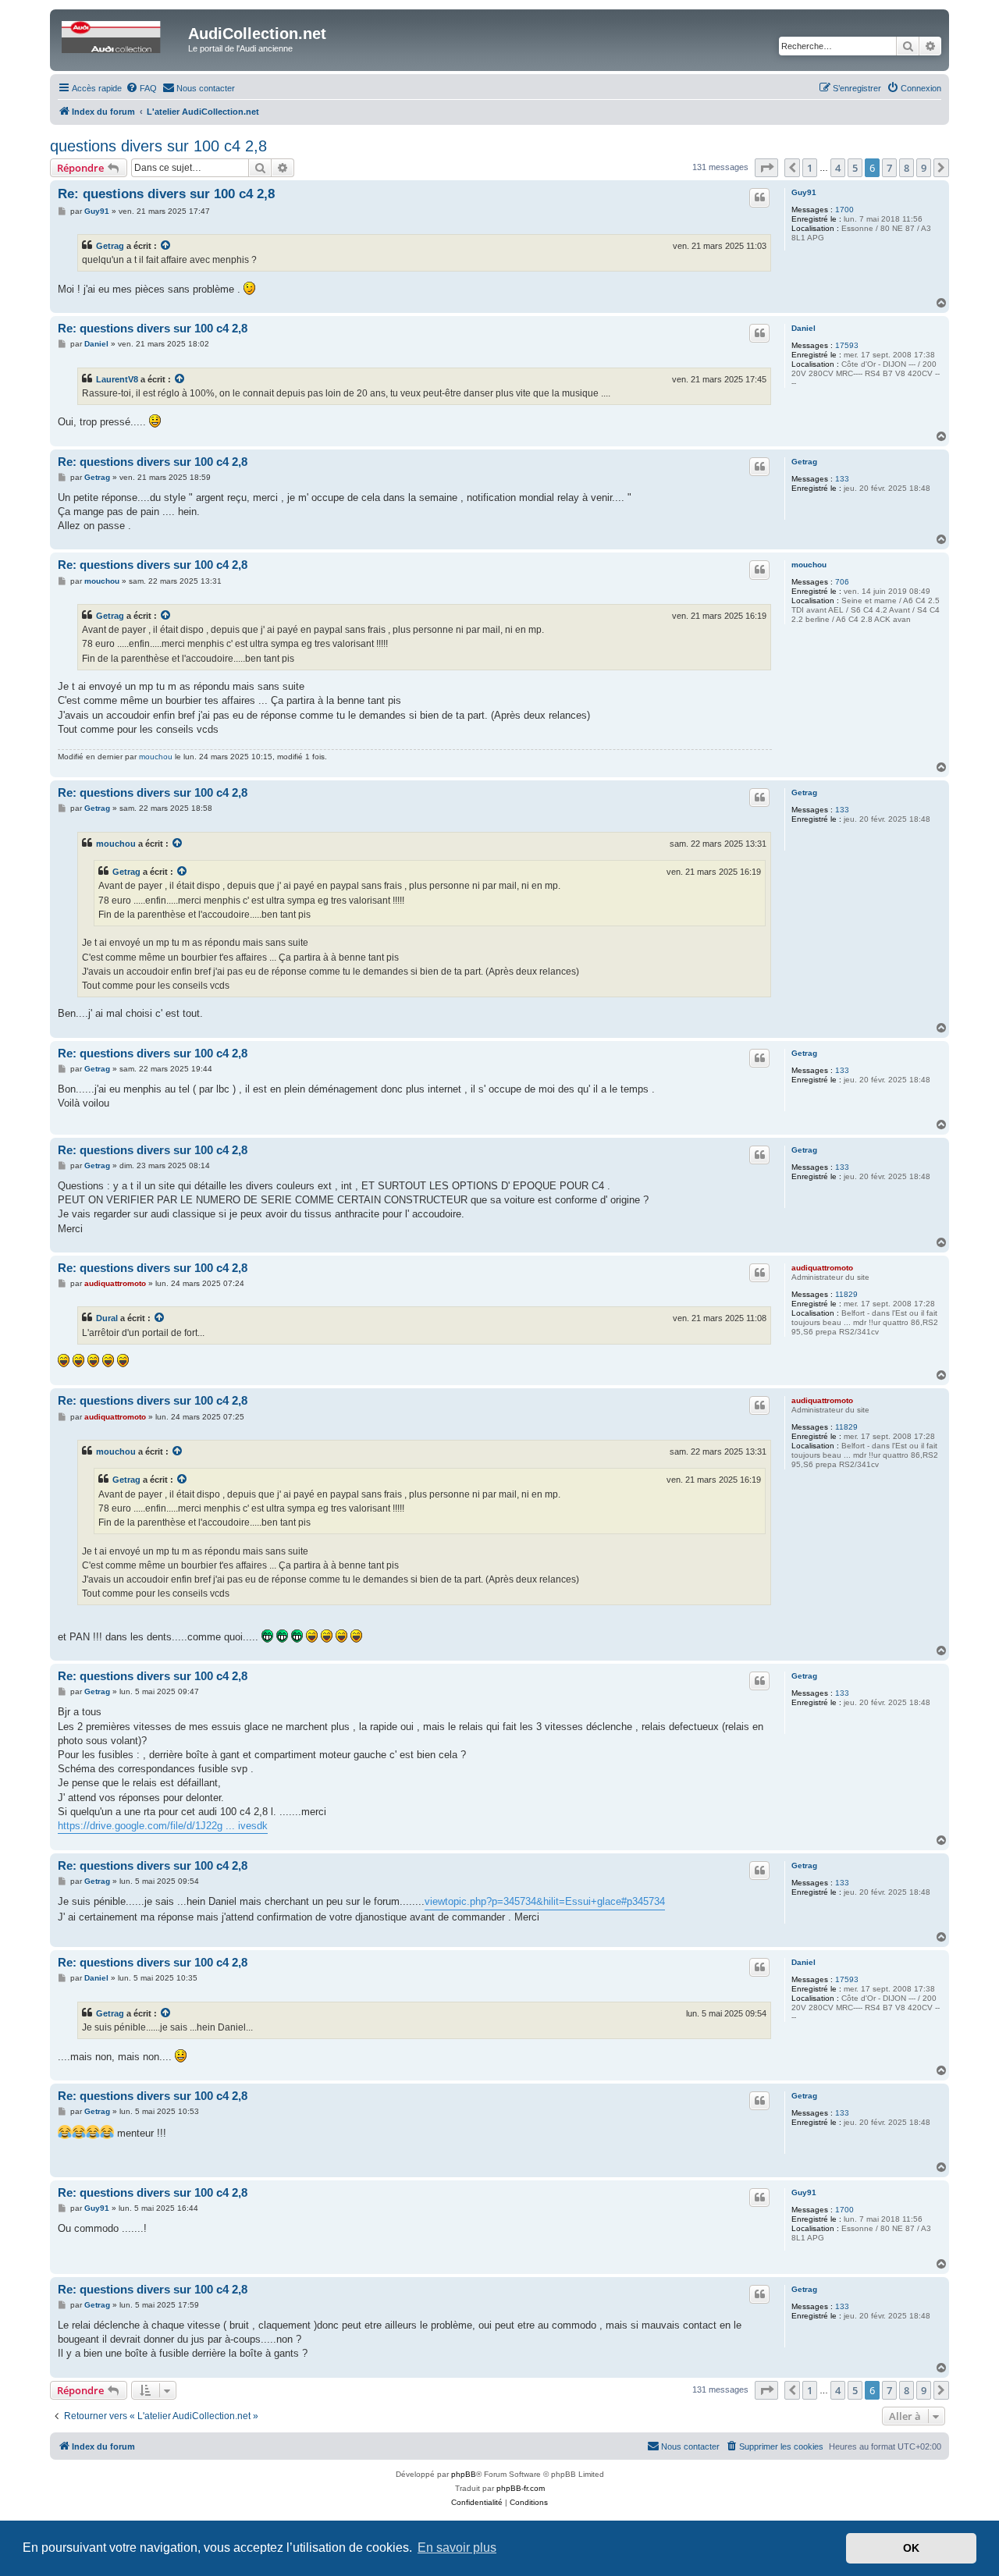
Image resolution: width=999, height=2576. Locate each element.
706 (842, 582)
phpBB (464, 2474)
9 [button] (924, 168)
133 (842, 479)
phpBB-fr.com (521, 2488)
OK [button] (911, 2548)
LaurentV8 (117, 379)
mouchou (809, 565)
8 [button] (907, 168)
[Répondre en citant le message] (759, 197)
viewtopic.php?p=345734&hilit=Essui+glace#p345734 (545, 1901)
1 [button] (810, 168)
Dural (107, 1318)
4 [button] (838, 168)
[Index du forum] (121, 38)
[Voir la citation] (166, 246)
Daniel (803, 328)
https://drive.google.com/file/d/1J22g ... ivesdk (163, 1826)
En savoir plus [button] (457, 2548)
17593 (847, 345)
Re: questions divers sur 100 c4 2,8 (166, 194)
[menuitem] (141, 88)
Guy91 (804, 192)
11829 (846, 1294)
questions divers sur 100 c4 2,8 (158, 146)
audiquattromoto (822, 1268)
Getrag (110, 246)
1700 (844, 210)
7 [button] (889, 168)
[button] (766, 168)
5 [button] (855, 168)
